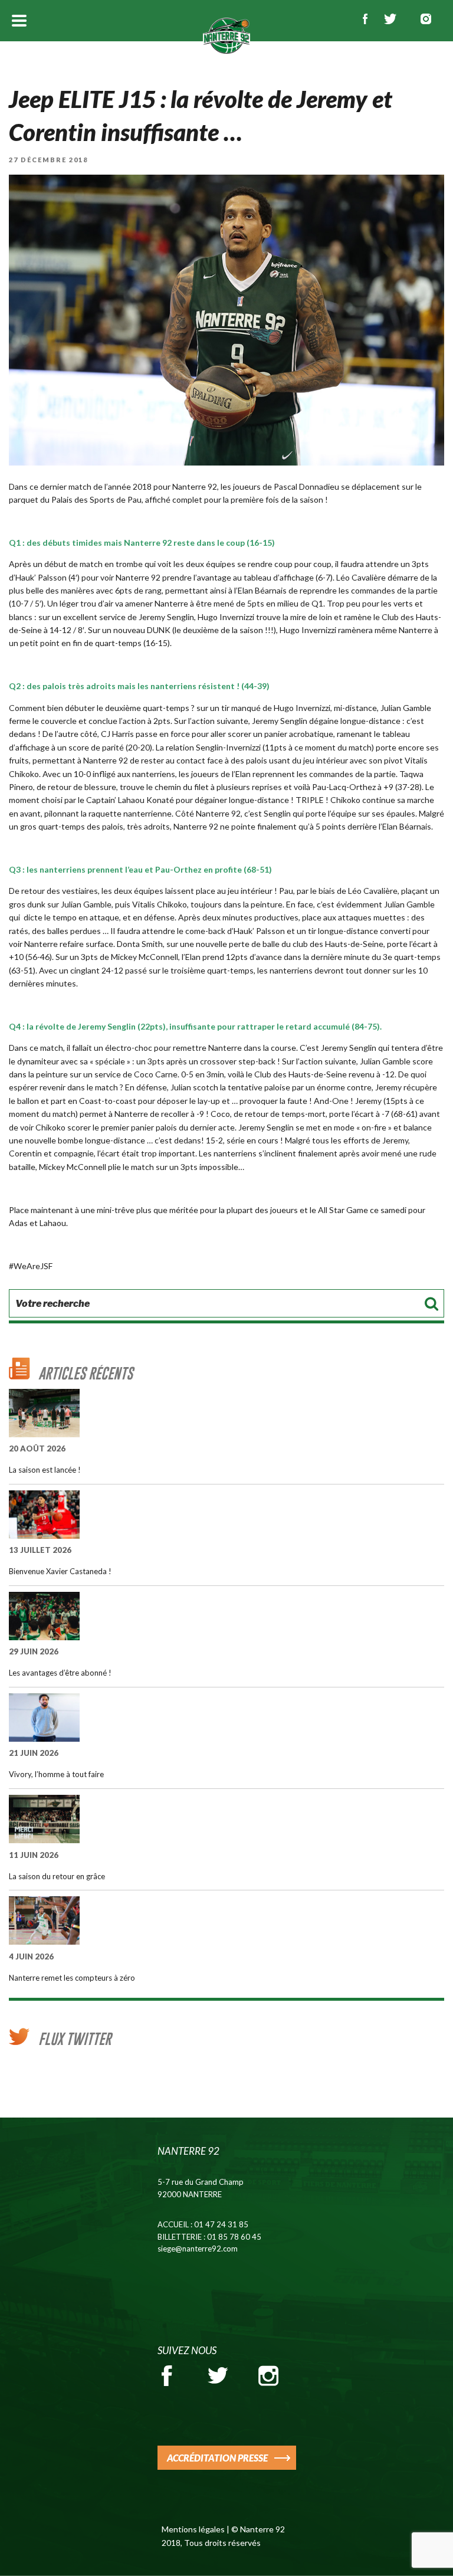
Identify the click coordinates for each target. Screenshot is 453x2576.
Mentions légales (193, 2529)
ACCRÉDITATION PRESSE (217, 2458)
